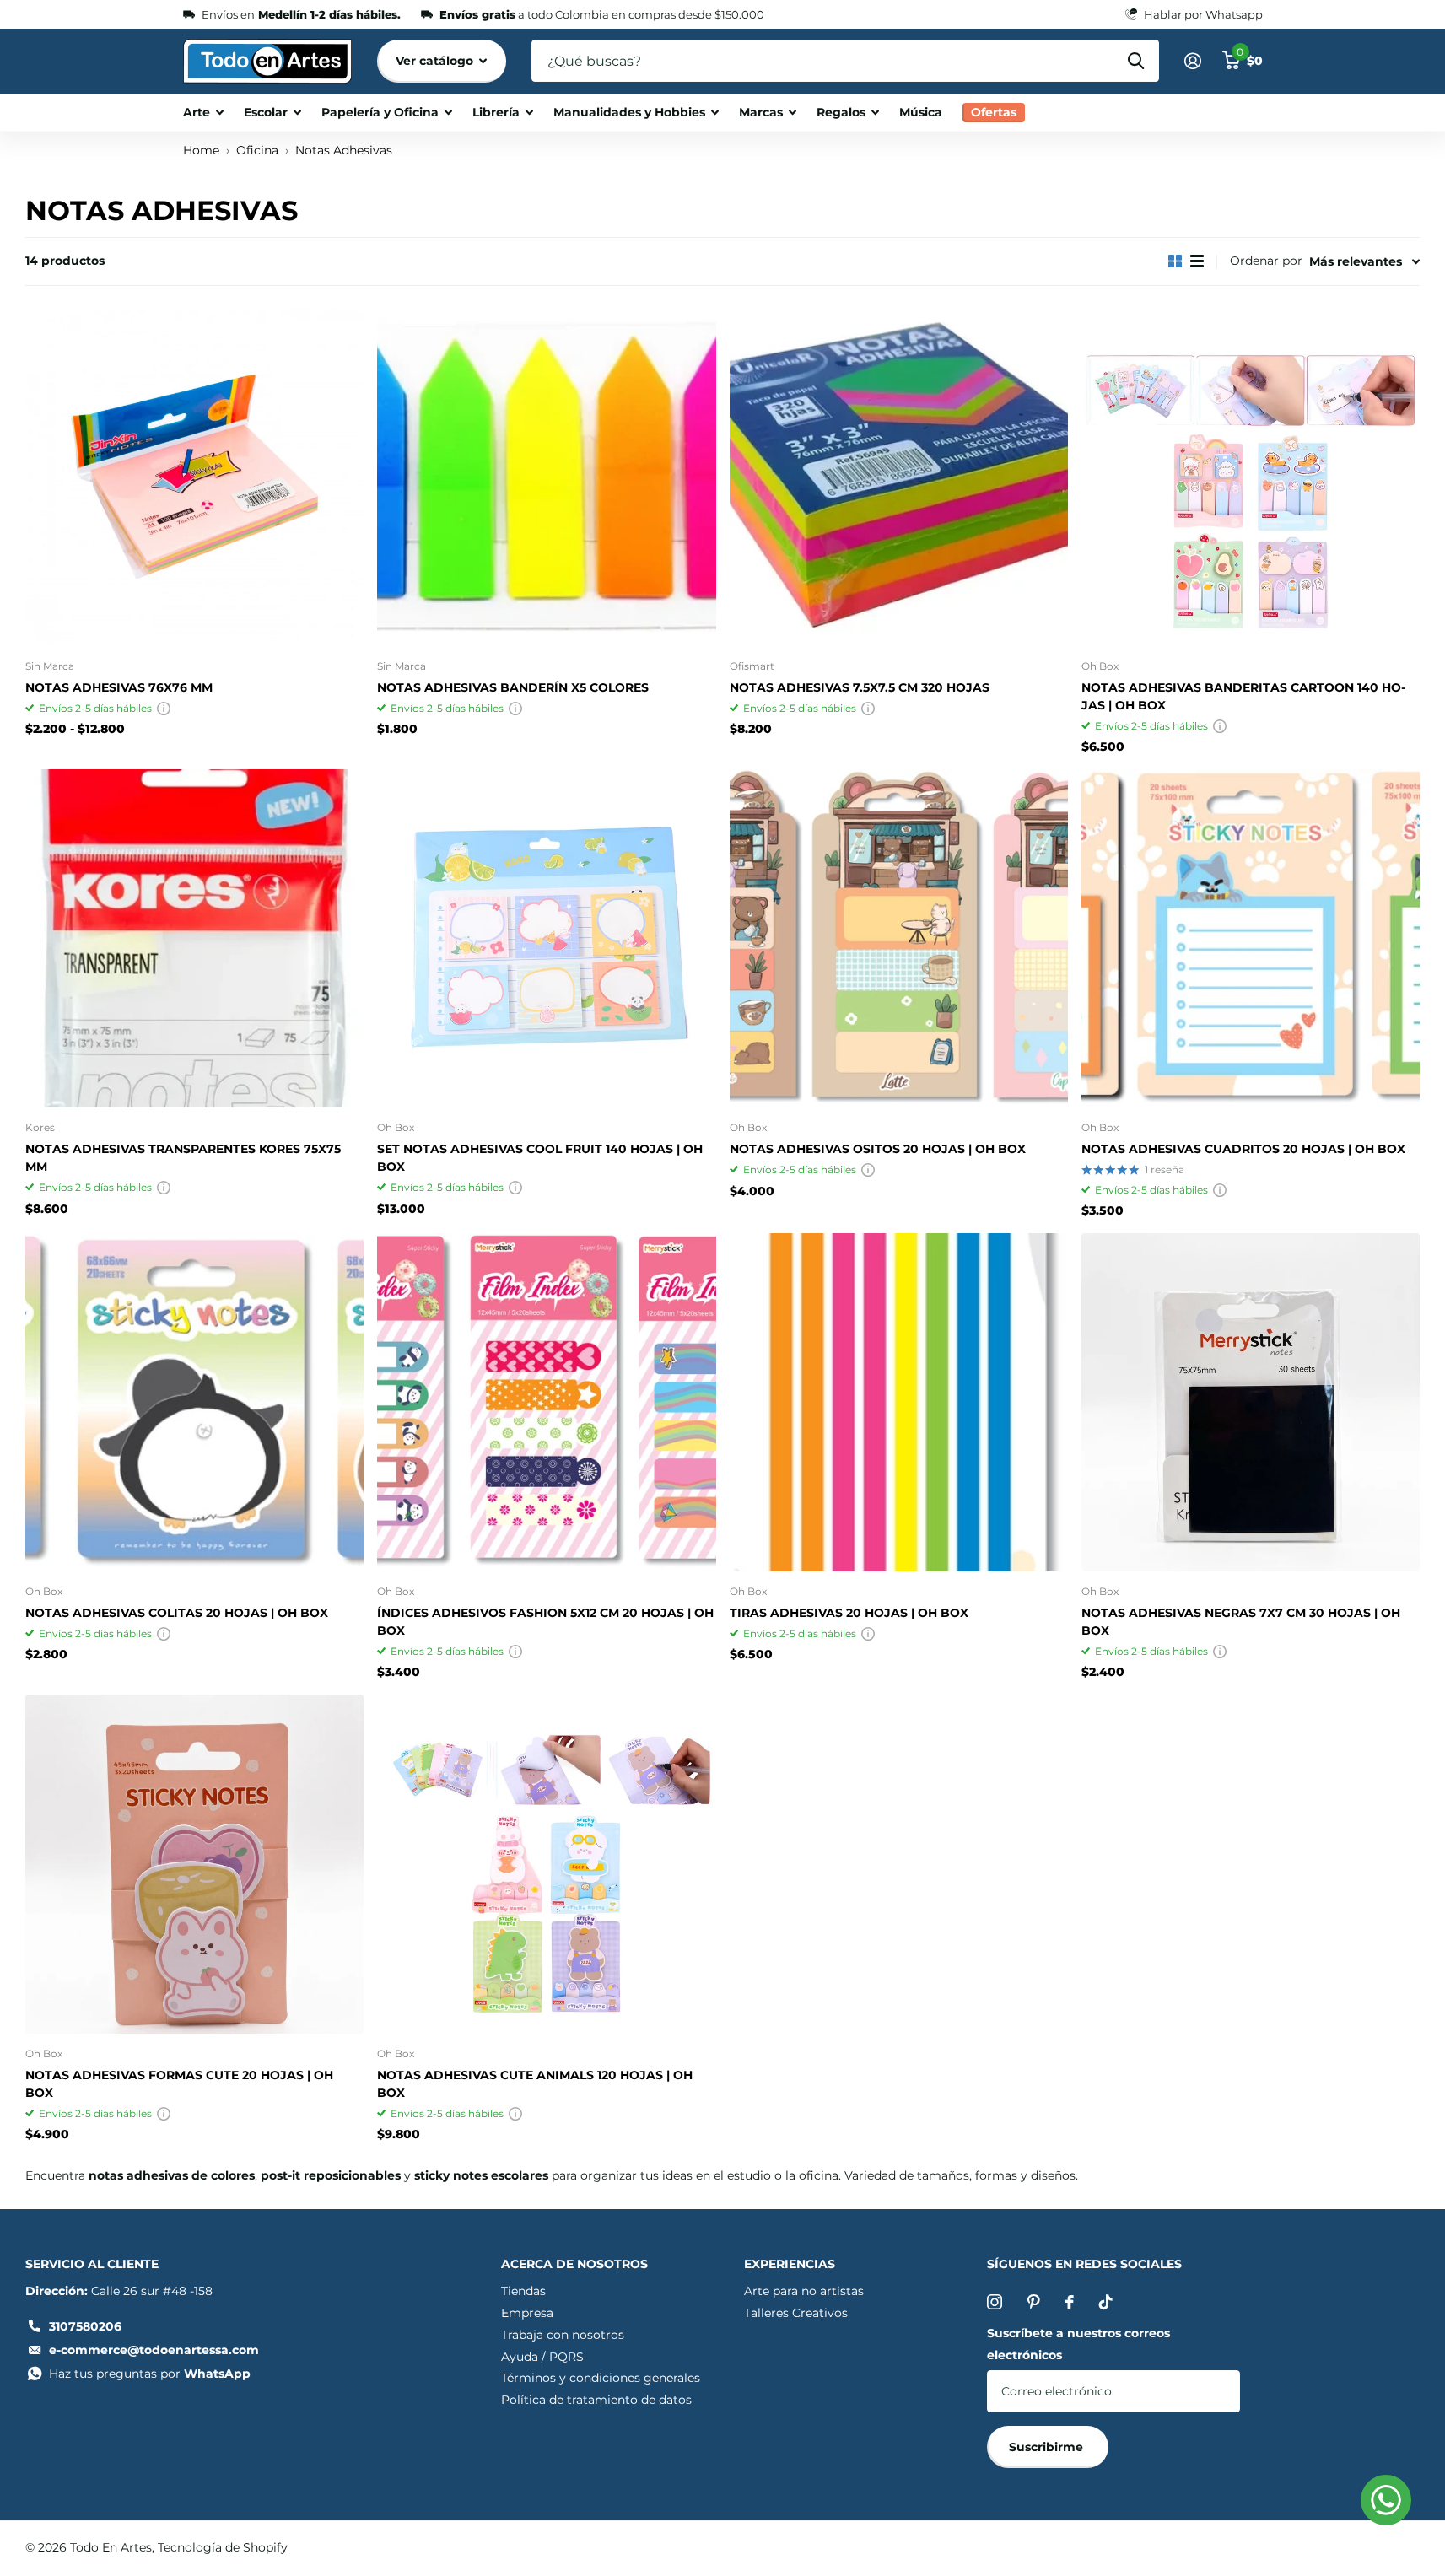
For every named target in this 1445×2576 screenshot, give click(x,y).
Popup (164, 708)
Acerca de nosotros (574, 2264)
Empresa (527, 2313)
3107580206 (85, 2326)
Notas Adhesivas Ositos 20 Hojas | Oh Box (878, 1149)
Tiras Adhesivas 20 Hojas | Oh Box (849, 1613)
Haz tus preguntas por (150, 2374)
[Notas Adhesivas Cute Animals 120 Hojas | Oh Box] (546, 1864)
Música (921, 112)
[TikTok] (1106, 2302)
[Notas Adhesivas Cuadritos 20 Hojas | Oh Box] (1251, 938)
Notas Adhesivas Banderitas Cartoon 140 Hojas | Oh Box (1243, 696)
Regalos (841, 112)
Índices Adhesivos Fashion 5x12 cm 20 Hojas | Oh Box (545, 1622)
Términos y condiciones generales (601, 2378)
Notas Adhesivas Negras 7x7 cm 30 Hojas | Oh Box (1241, 1622)
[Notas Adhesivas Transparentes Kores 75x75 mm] (194, 938)
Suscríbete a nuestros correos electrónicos (1078, 2344)
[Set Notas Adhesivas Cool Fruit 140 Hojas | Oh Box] (546, 938)
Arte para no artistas (804, 2291)
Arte (197, 112)
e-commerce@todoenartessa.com (154, 2350)
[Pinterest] (1034, 2302)
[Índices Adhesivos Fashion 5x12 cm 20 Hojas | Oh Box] (546, 1402)
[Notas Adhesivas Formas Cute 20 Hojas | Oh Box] (194, 1864)
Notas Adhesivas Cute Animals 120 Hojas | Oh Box (535, 2084)
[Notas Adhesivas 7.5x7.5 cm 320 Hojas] (899, 476)
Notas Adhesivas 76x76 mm (119, 687)
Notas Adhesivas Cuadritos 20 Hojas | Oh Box (1243, 1149)
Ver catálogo (436, 61)
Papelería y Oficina (380, 112)
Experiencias (790, 2264)
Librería (496, 112)
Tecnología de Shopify (223, 2547)
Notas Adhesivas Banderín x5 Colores (513, 687)
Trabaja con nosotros (563, 2335)
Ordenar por (1266, 261)
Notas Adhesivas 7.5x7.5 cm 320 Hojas (860, 687)
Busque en (1136, 61)
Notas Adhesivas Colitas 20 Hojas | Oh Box (177, 1613)
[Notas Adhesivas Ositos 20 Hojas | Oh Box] (899, 938)
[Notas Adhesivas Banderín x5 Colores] (546, 476)
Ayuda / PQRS (542, 2357)
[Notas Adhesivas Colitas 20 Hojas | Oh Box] (194, 1402)
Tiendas (523, 2291)
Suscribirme (1048, 2447)
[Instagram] (995, 2302)
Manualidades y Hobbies (629, 112)
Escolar (266, 112)
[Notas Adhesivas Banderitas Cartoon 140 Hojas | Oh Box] (1251, 476)
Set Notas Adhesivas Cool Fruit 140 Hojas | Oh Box (540, 1158)
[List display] (1197, 261)
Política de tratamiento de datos (596, 2400)
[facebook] (1070, 2302)
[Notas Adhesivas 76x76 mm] (194, 476)
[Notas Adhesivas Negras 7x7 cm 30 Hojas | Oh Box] (1251, 1402)
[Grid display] (1175, 261)
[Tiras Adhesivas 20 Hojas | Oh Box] (899, 1402)
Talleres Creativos (796, 2313)
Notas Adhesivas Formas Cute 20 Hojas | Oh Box (179, 2084)
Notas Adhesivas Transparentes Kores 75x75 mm (183, 1158)
